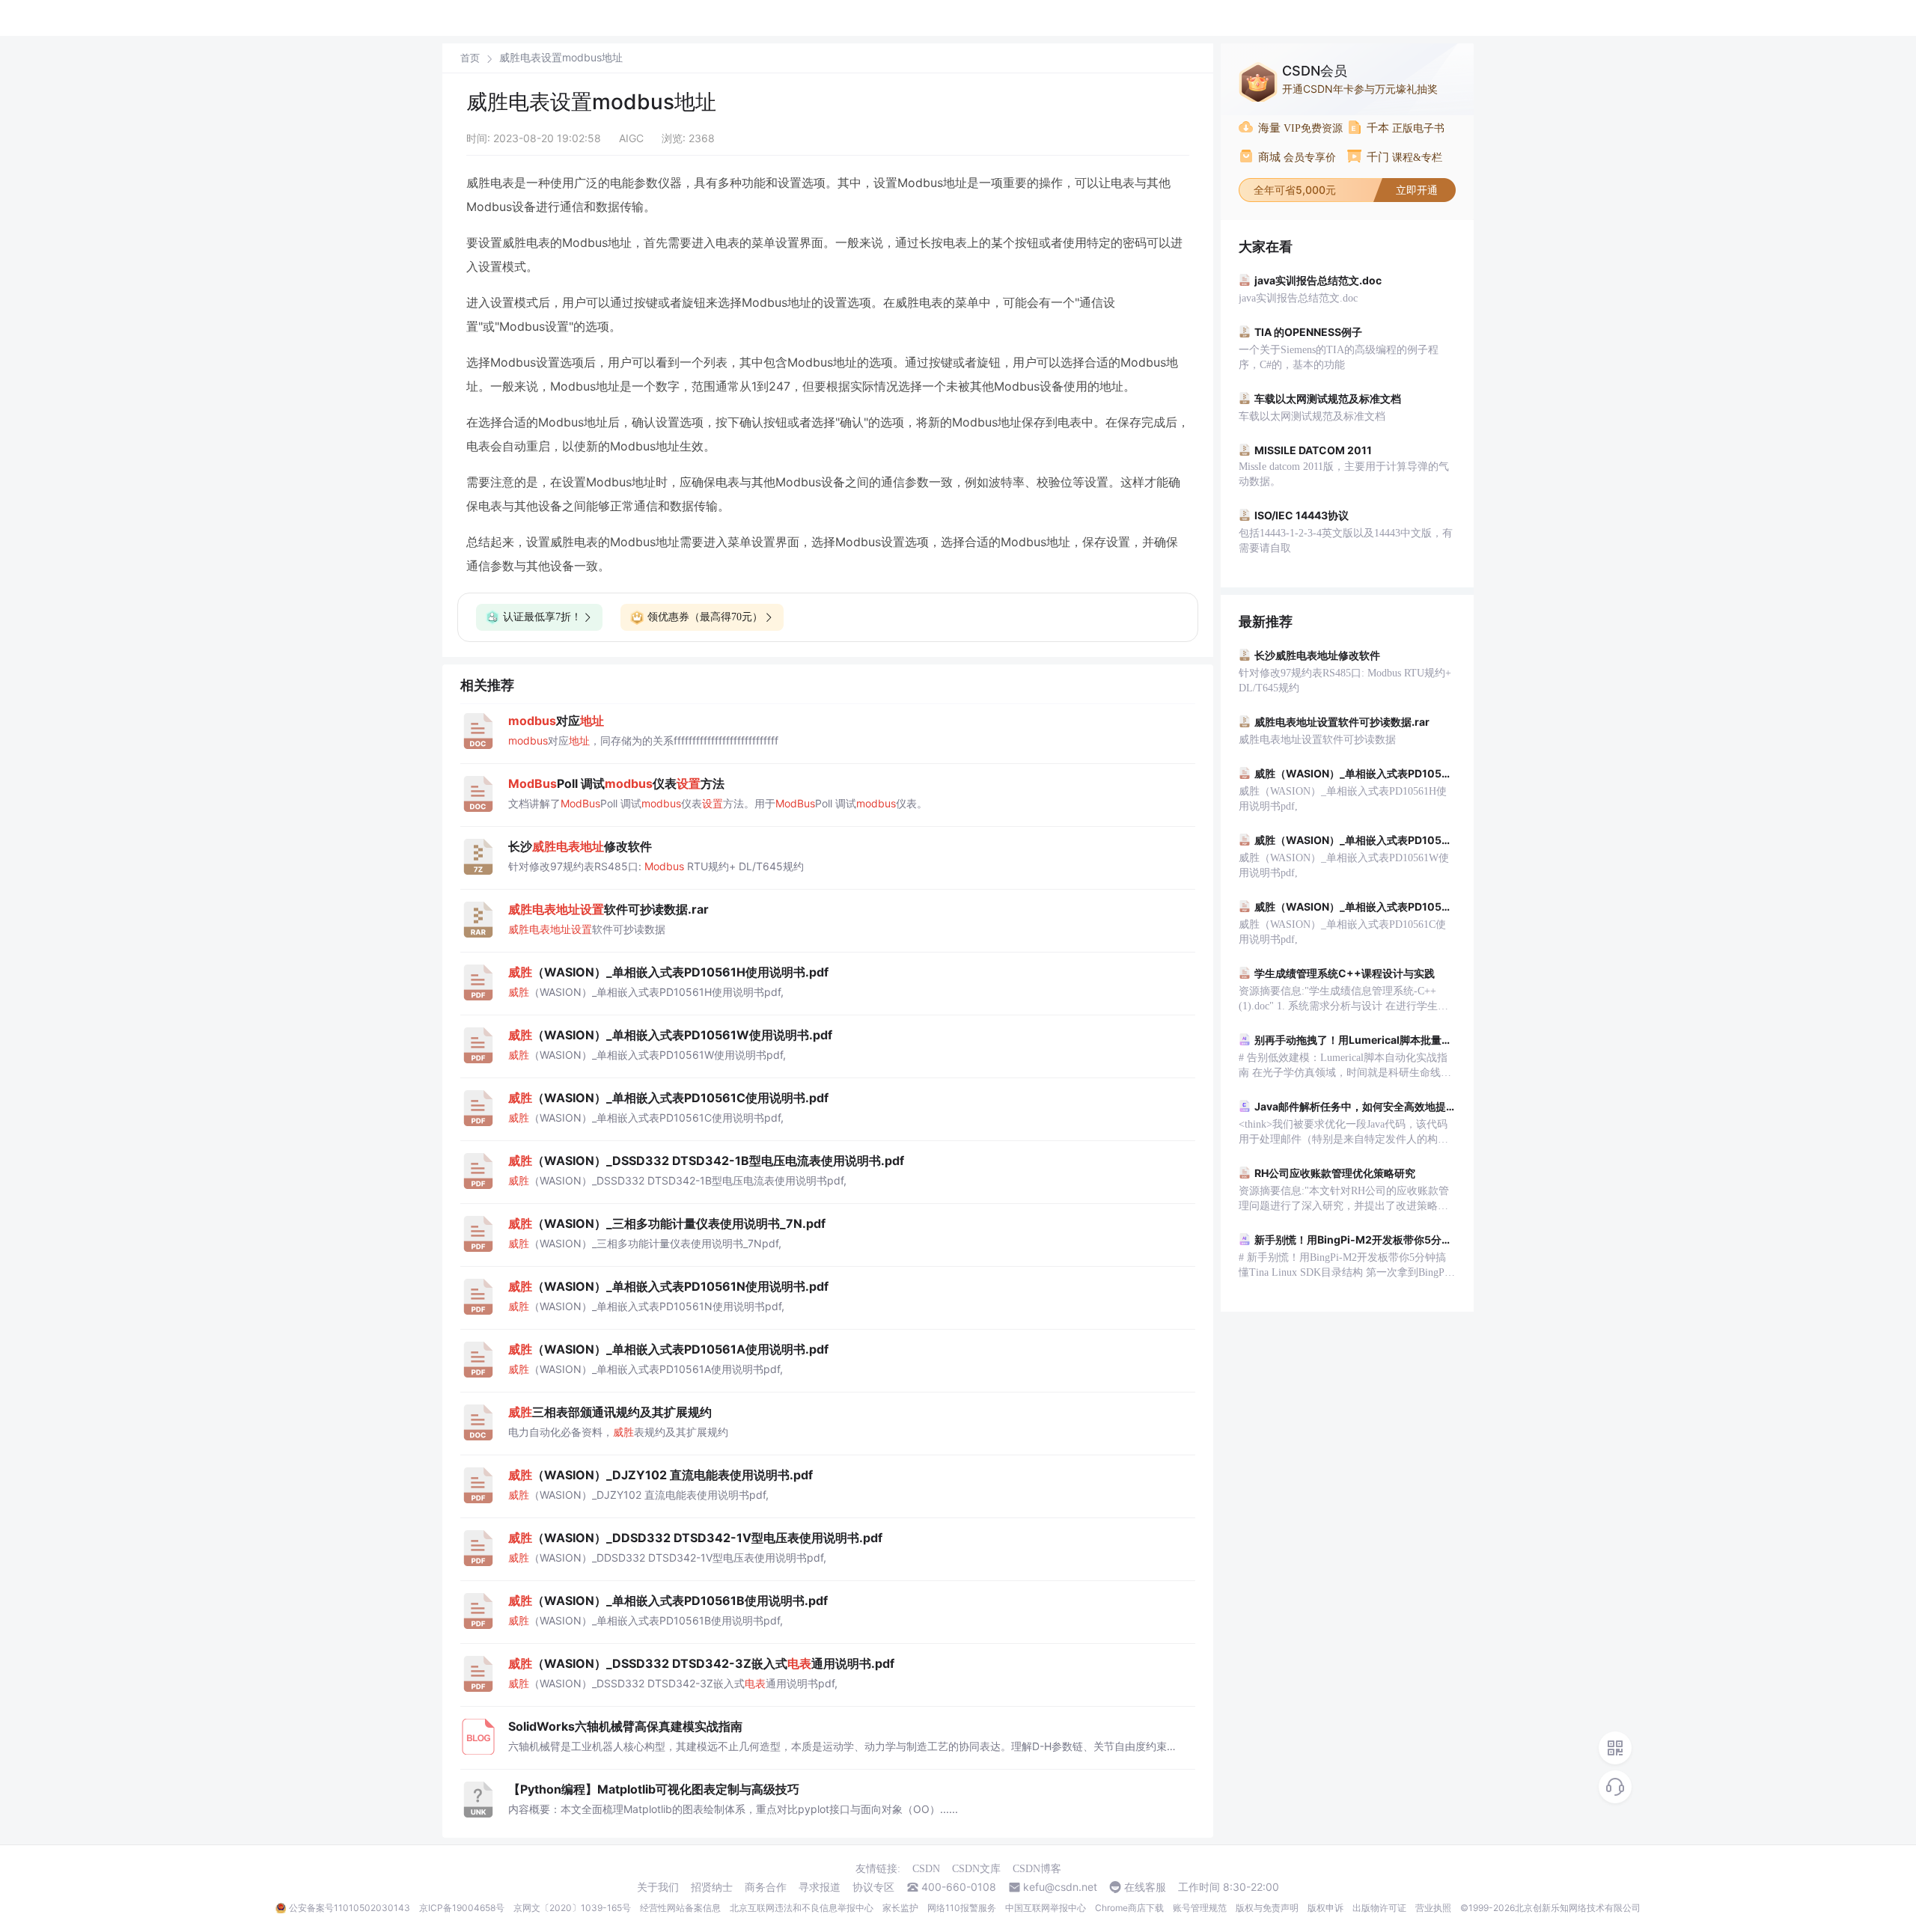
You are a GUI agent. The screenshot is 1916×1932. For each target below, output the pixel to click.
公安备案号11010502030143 (350, 1908)
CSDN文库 (976, 1869)
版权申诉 (1325, 1908)
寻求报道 (820, 1887)
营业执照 (1433, 1908)
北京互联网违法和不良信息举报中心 (802, 1908)
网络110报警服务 (962, 1908)
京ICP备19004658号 (462, 1908)
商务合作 (766, 1887)
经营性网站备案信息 (680, 1908)
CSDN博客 (1037, 1869)
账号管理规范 (1200, 1908)
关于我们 (658, 1887)
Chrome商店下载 (1129, 1908)
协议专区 (873, 1887)
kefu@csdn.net (1060, 1887)
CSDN (926, 1869)
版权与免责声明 (1267, 1908)
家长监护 (900, 1908)
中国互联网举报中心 (1046, 1908)
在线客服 (1145, 1887)
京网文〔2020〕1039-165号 (572, 1908)
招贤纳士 (712, 1887)
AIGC (631, 138)
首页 (470, 58)
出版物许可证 (1379, 1908)
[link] (470, 58)
